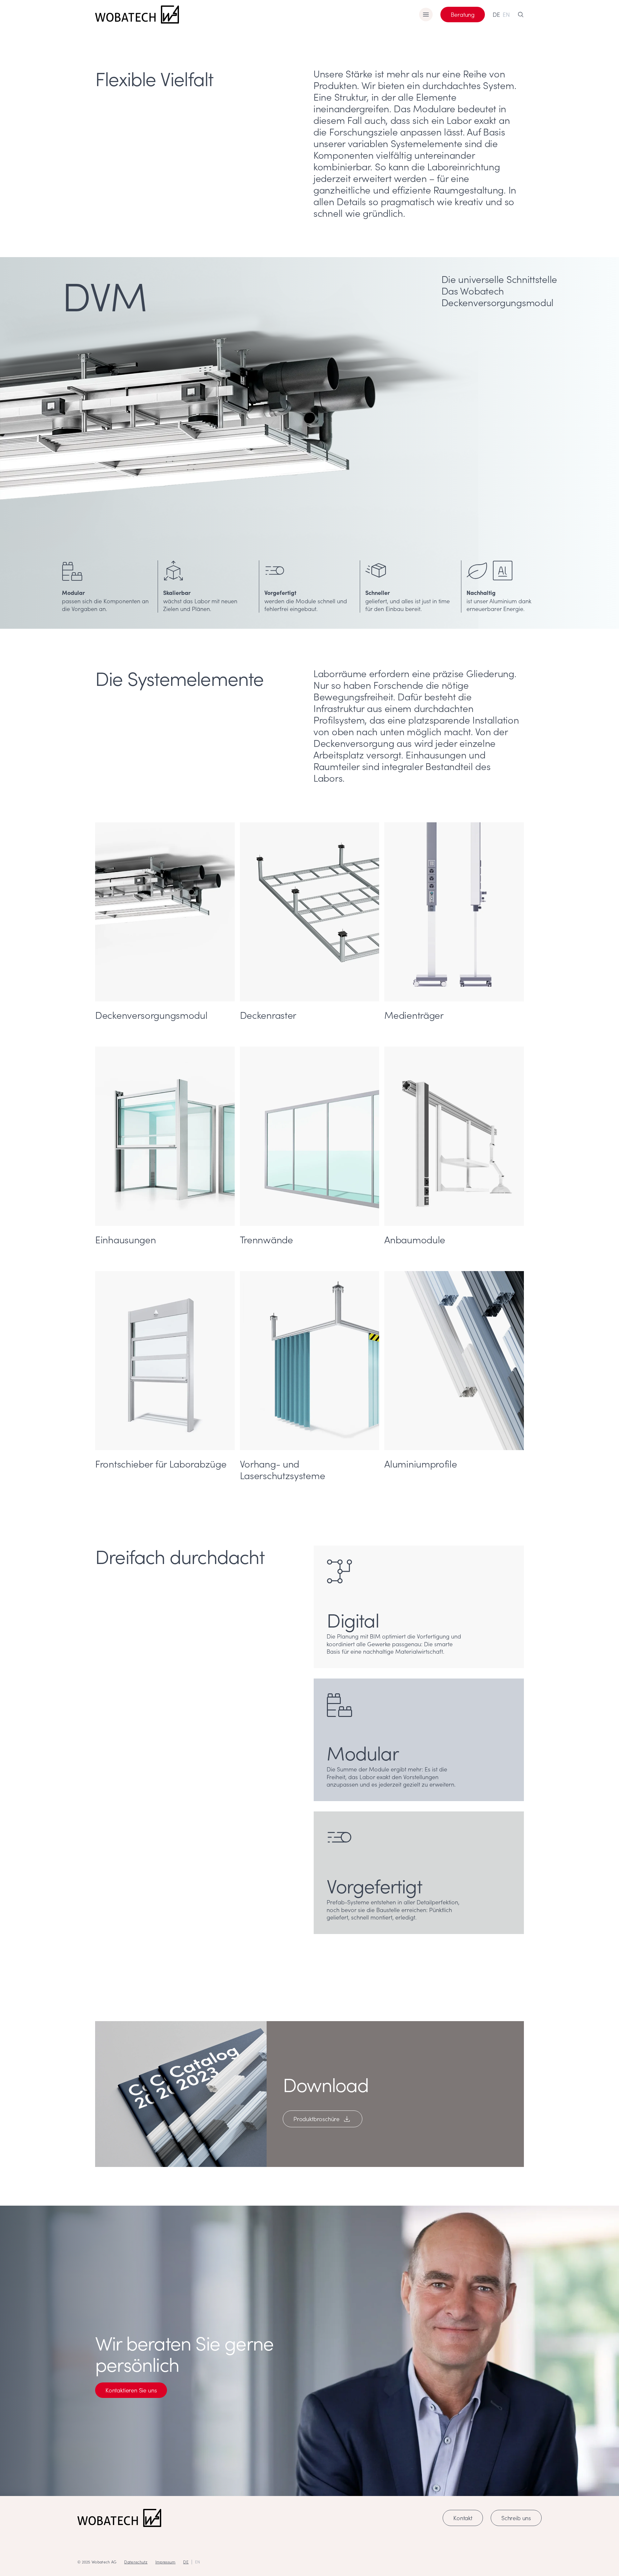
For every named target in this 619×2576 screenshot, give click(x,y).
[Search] (521, 15)
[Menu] (426, 15)
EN (506, 15)
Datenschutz (136, 2562)
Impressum (166, 2562)
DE (496, 15)
